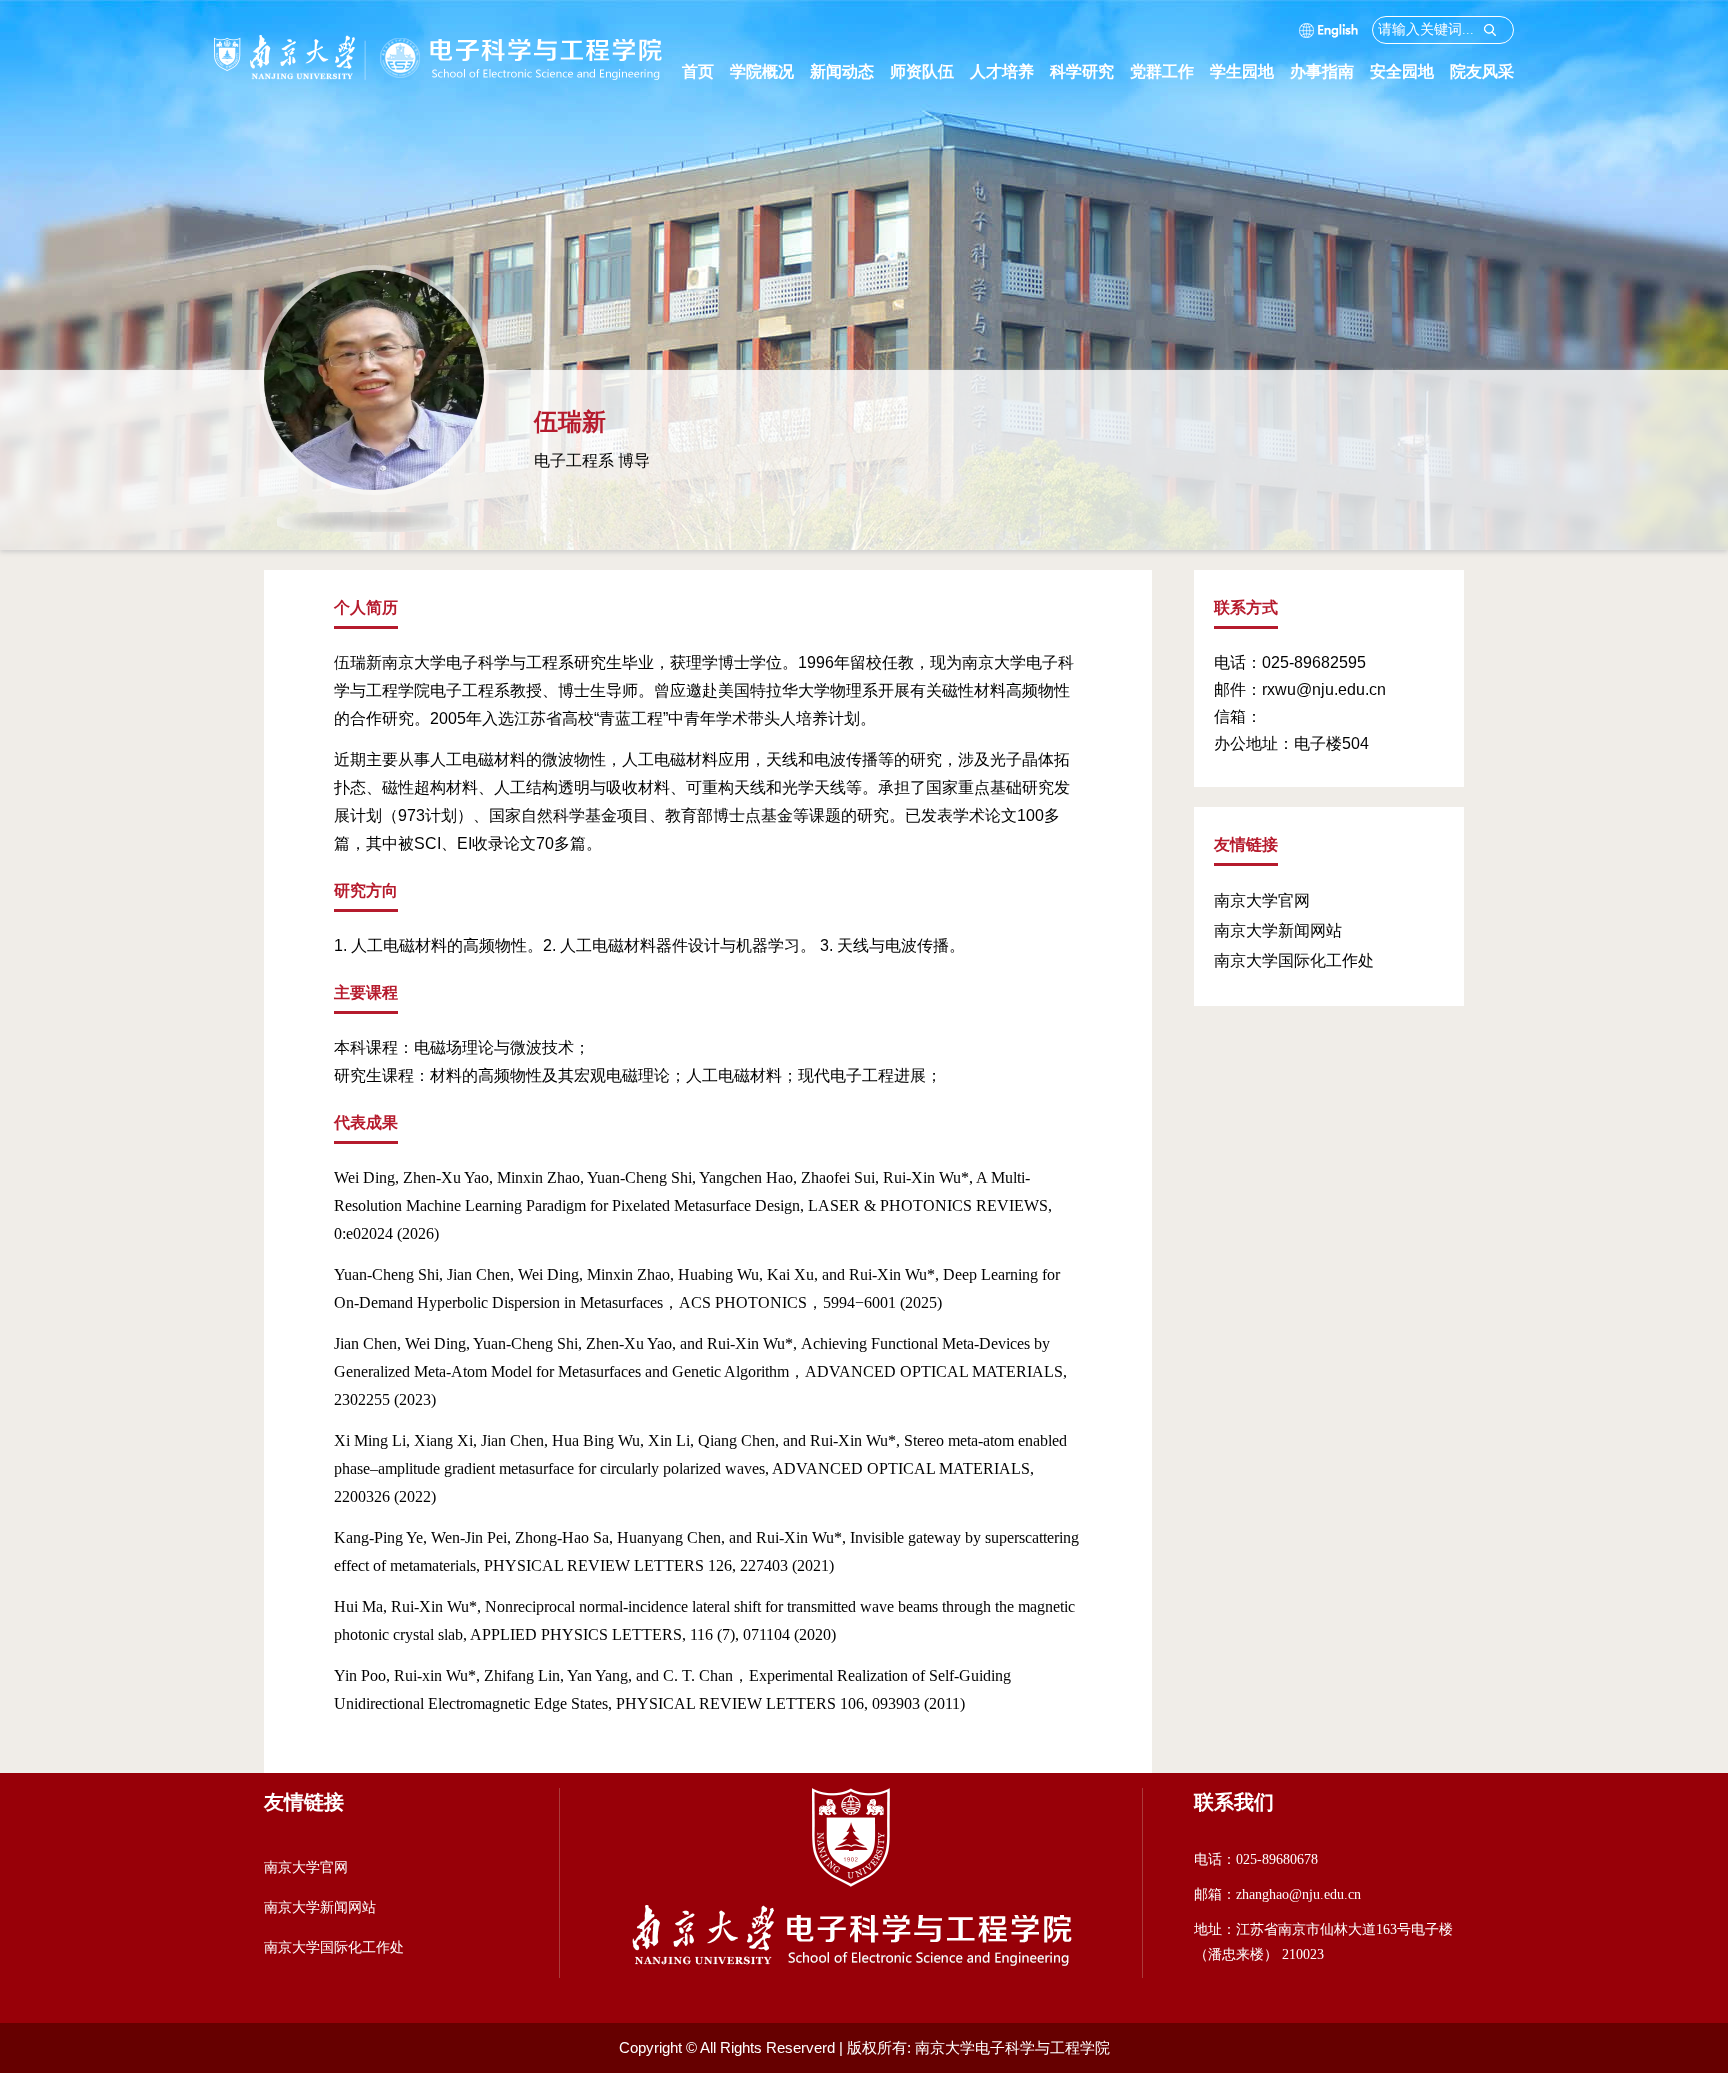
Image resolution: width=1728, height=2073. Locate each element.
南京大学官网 (1262, 900)
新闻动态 (850, 71)
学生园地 (1250, 71)
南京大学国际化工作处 (1294, 960)
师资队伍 (930, 71)
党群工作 (1170, 71)
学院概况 (770, 71)
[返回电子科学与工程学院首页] (439, 42)
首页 (698, 71)
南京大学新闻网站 (1278, 930)
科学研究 (1090, 71)
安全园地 (1410, 71)
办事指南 (1330, 71)
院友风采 (1482, 71)
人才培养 (1010, 71)
